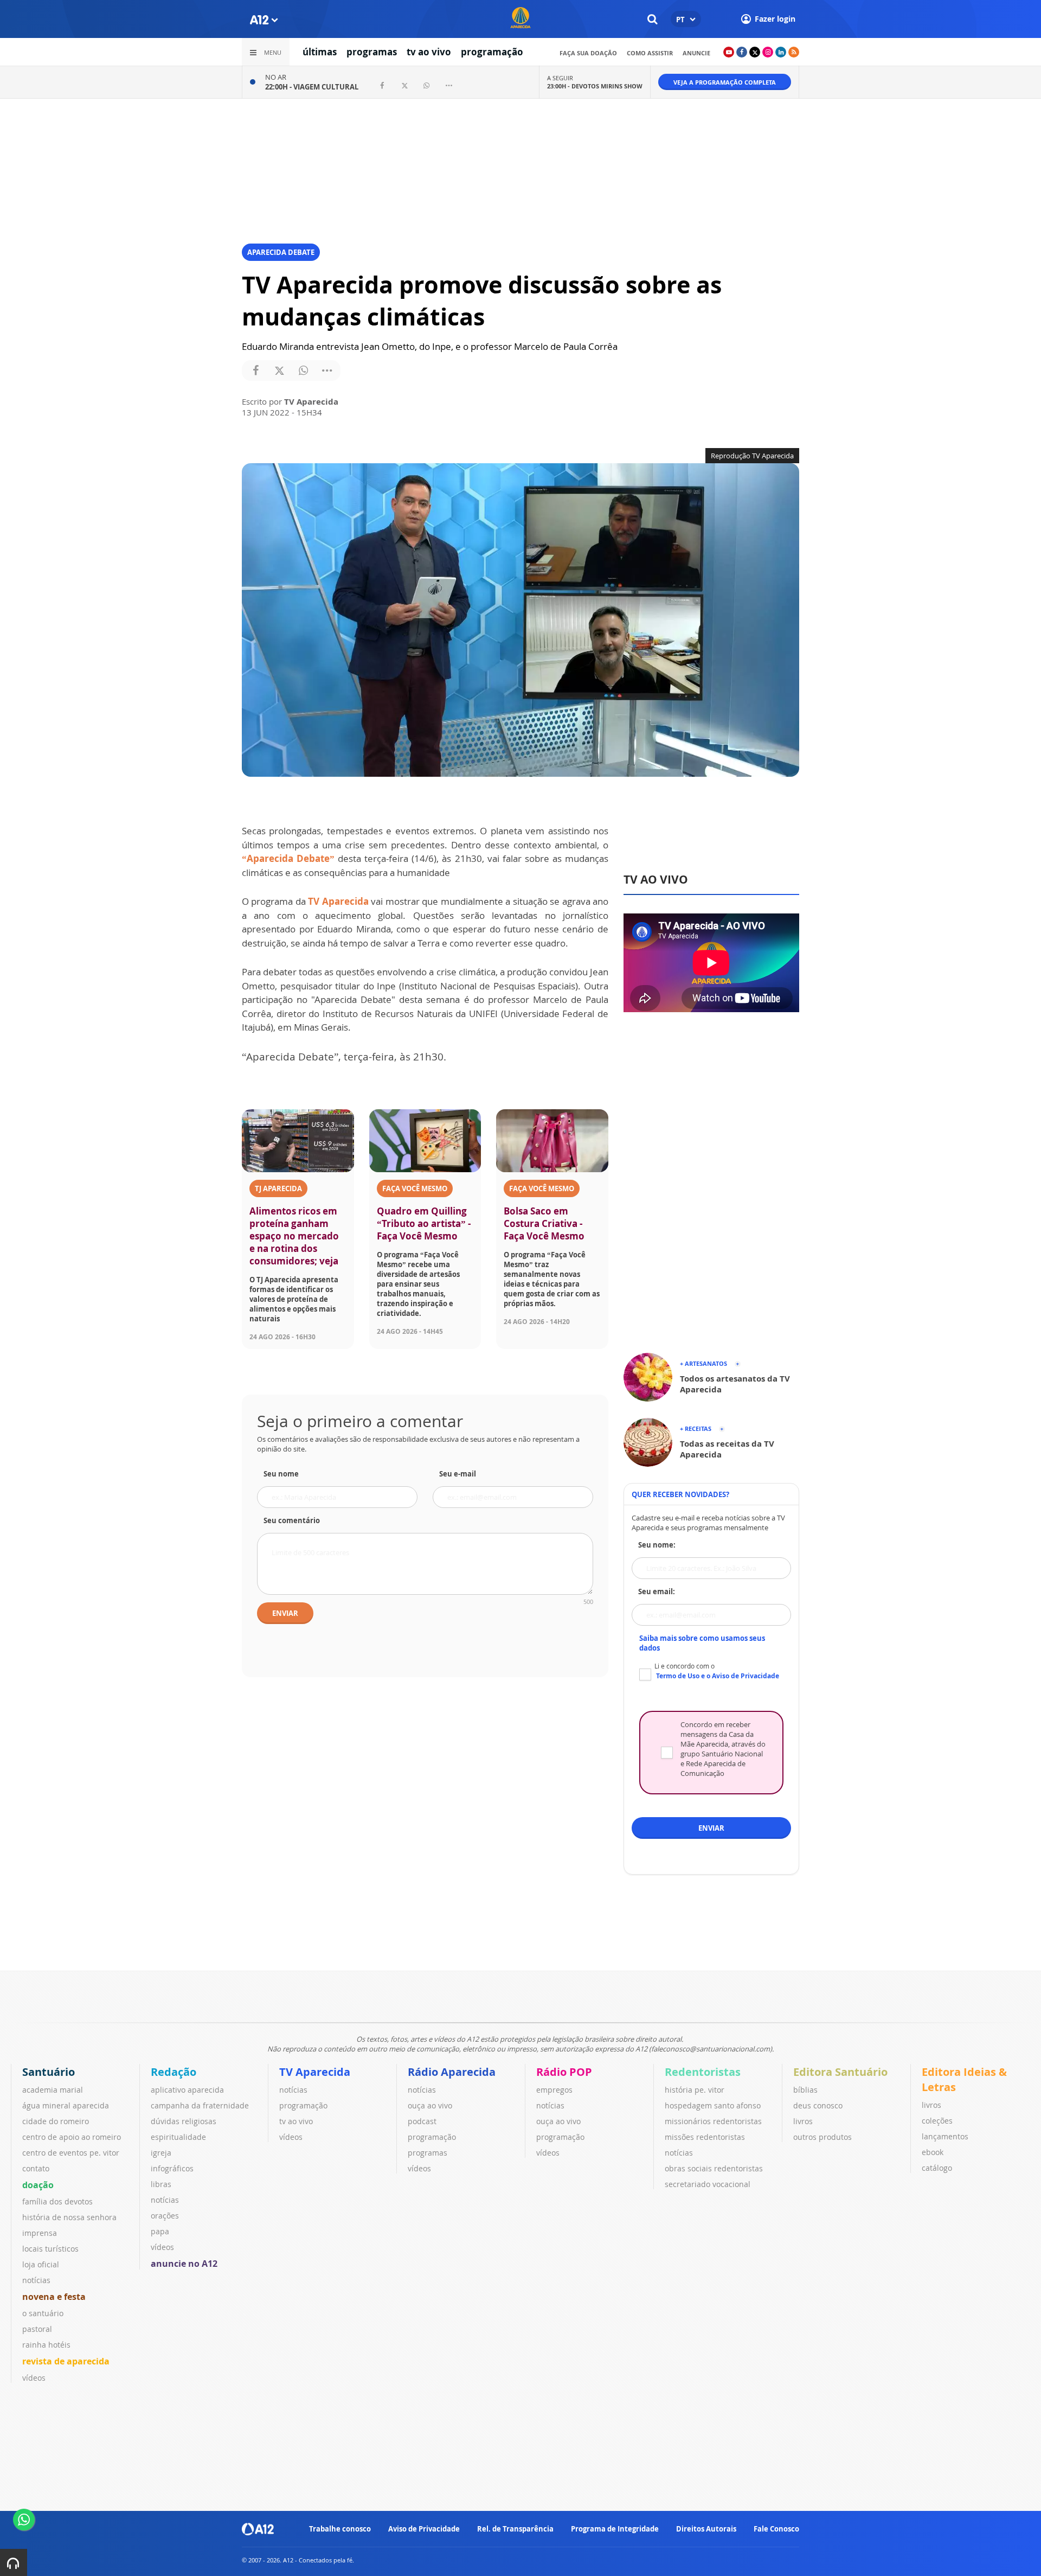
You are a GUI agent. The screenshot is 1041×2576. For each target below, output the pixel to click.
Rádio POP (564, 2072)
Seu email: (657, 1591)
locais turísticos (50, 2249)
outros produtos (822, 2137)
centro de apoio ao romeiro (72, 2137)
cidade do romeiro (56, 2121)
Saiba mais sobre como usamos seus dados (702, 1643)
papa (160, 2231)
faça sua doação (588, 53)
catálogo (937, 2168)
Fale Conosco (776, 2529)
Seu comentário (292, 1520)
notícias (36, 2280)
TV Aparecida (338, 901)
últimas (320, 52)
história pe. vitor (695, 2090)
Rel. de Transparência (515, 2529)
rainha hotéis (46, 2345)
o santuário (43, 2313)
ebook (933, 2152)
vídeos (34, 2378)
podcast (422, 2121)
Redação (173, 2072)
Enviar (285, 1613)
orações (165, 2216)
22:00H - (312, 87)
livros (803, 2121)
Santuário (49, 2072)
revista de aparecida (66, 2361)
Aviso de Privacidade (424, 2529)
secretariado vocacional (708, 2184)
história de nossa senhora (69, 2217)
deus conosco (818, 2105)
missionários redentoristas (713, 2121)
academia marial (53, 2090)
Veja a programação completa (725, 82)
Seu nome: (657, 1545)
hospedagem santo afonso (713, 2105)
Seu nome (281, 1474)
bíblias (805, 2090)
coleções (937, 2121)
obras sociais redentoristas (714, 2168)
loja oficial (41, 2264)
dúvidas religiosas (184, 2121)
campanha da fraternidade (200, 2105)
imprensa (40, 2233)
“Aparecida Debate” (290, 858)
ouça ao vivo (430, 2105)
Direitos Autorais (706, 2529)
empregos (554, 2090)
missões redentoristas (705, 2137)
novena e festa (54, 2297)
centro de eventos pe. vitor (71, 2153)
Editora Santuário (840, 2072)
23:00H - (595, 86)
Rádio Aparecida (452, 2072)
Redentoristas (703, 2072)
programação (492, 52)
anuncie (696, 53)
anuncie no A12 (184, 2264)
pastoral (37, 2329)
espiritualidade (178, 2137)
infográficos (172, 2168)
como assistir (650, 53)
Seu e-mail (458, 1474)
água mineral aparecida (66, 2105)
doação (38, 2185)
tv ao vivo (429, 52)
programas (372, 52)
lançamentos (945, 2136)
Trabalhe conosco (340, 2529)
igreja (161, 2153)
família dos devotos (57, 2201)
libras (161, 2184)
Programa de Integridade (615, 2529)
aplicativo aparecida (187, 2090)
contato (36, 2168)
